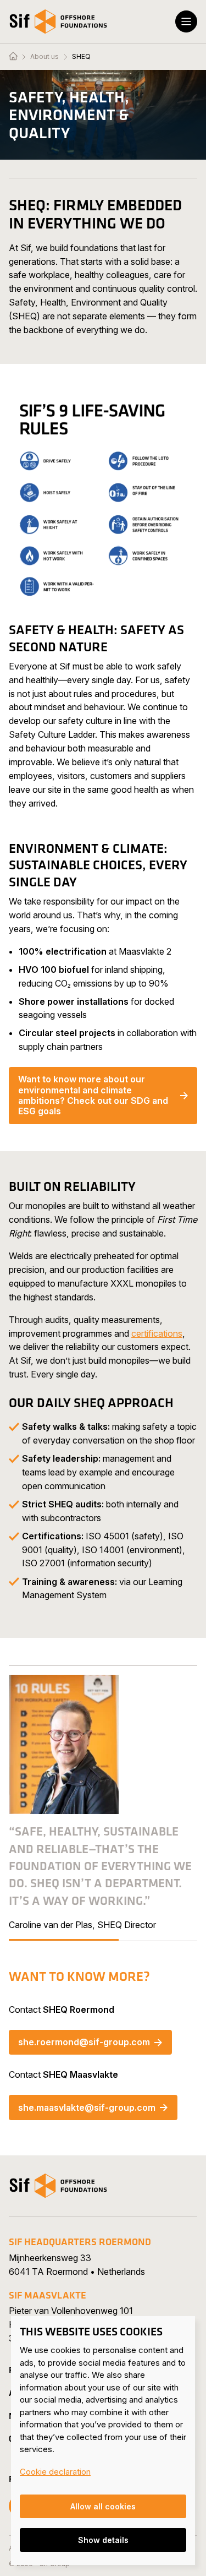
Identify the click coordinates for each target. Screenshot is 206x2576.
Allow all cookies (103, 2506)
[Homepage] (13, 57)
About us (44, 57)
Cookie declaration (55, 2472)
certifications (157, 1333)
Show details (103, 2540)
